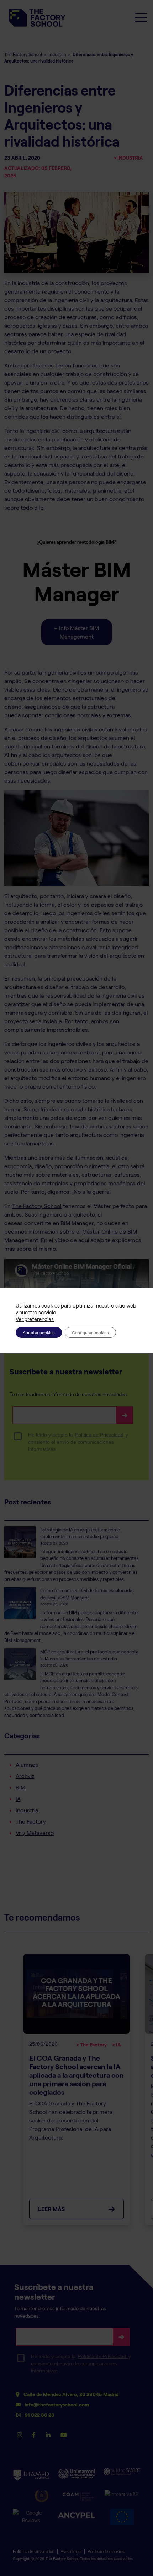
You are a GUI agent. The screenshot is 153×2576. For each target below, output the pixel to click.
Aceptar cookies (39, 1332)
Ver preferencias (35, 1319)
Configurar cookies (90, 1332)
